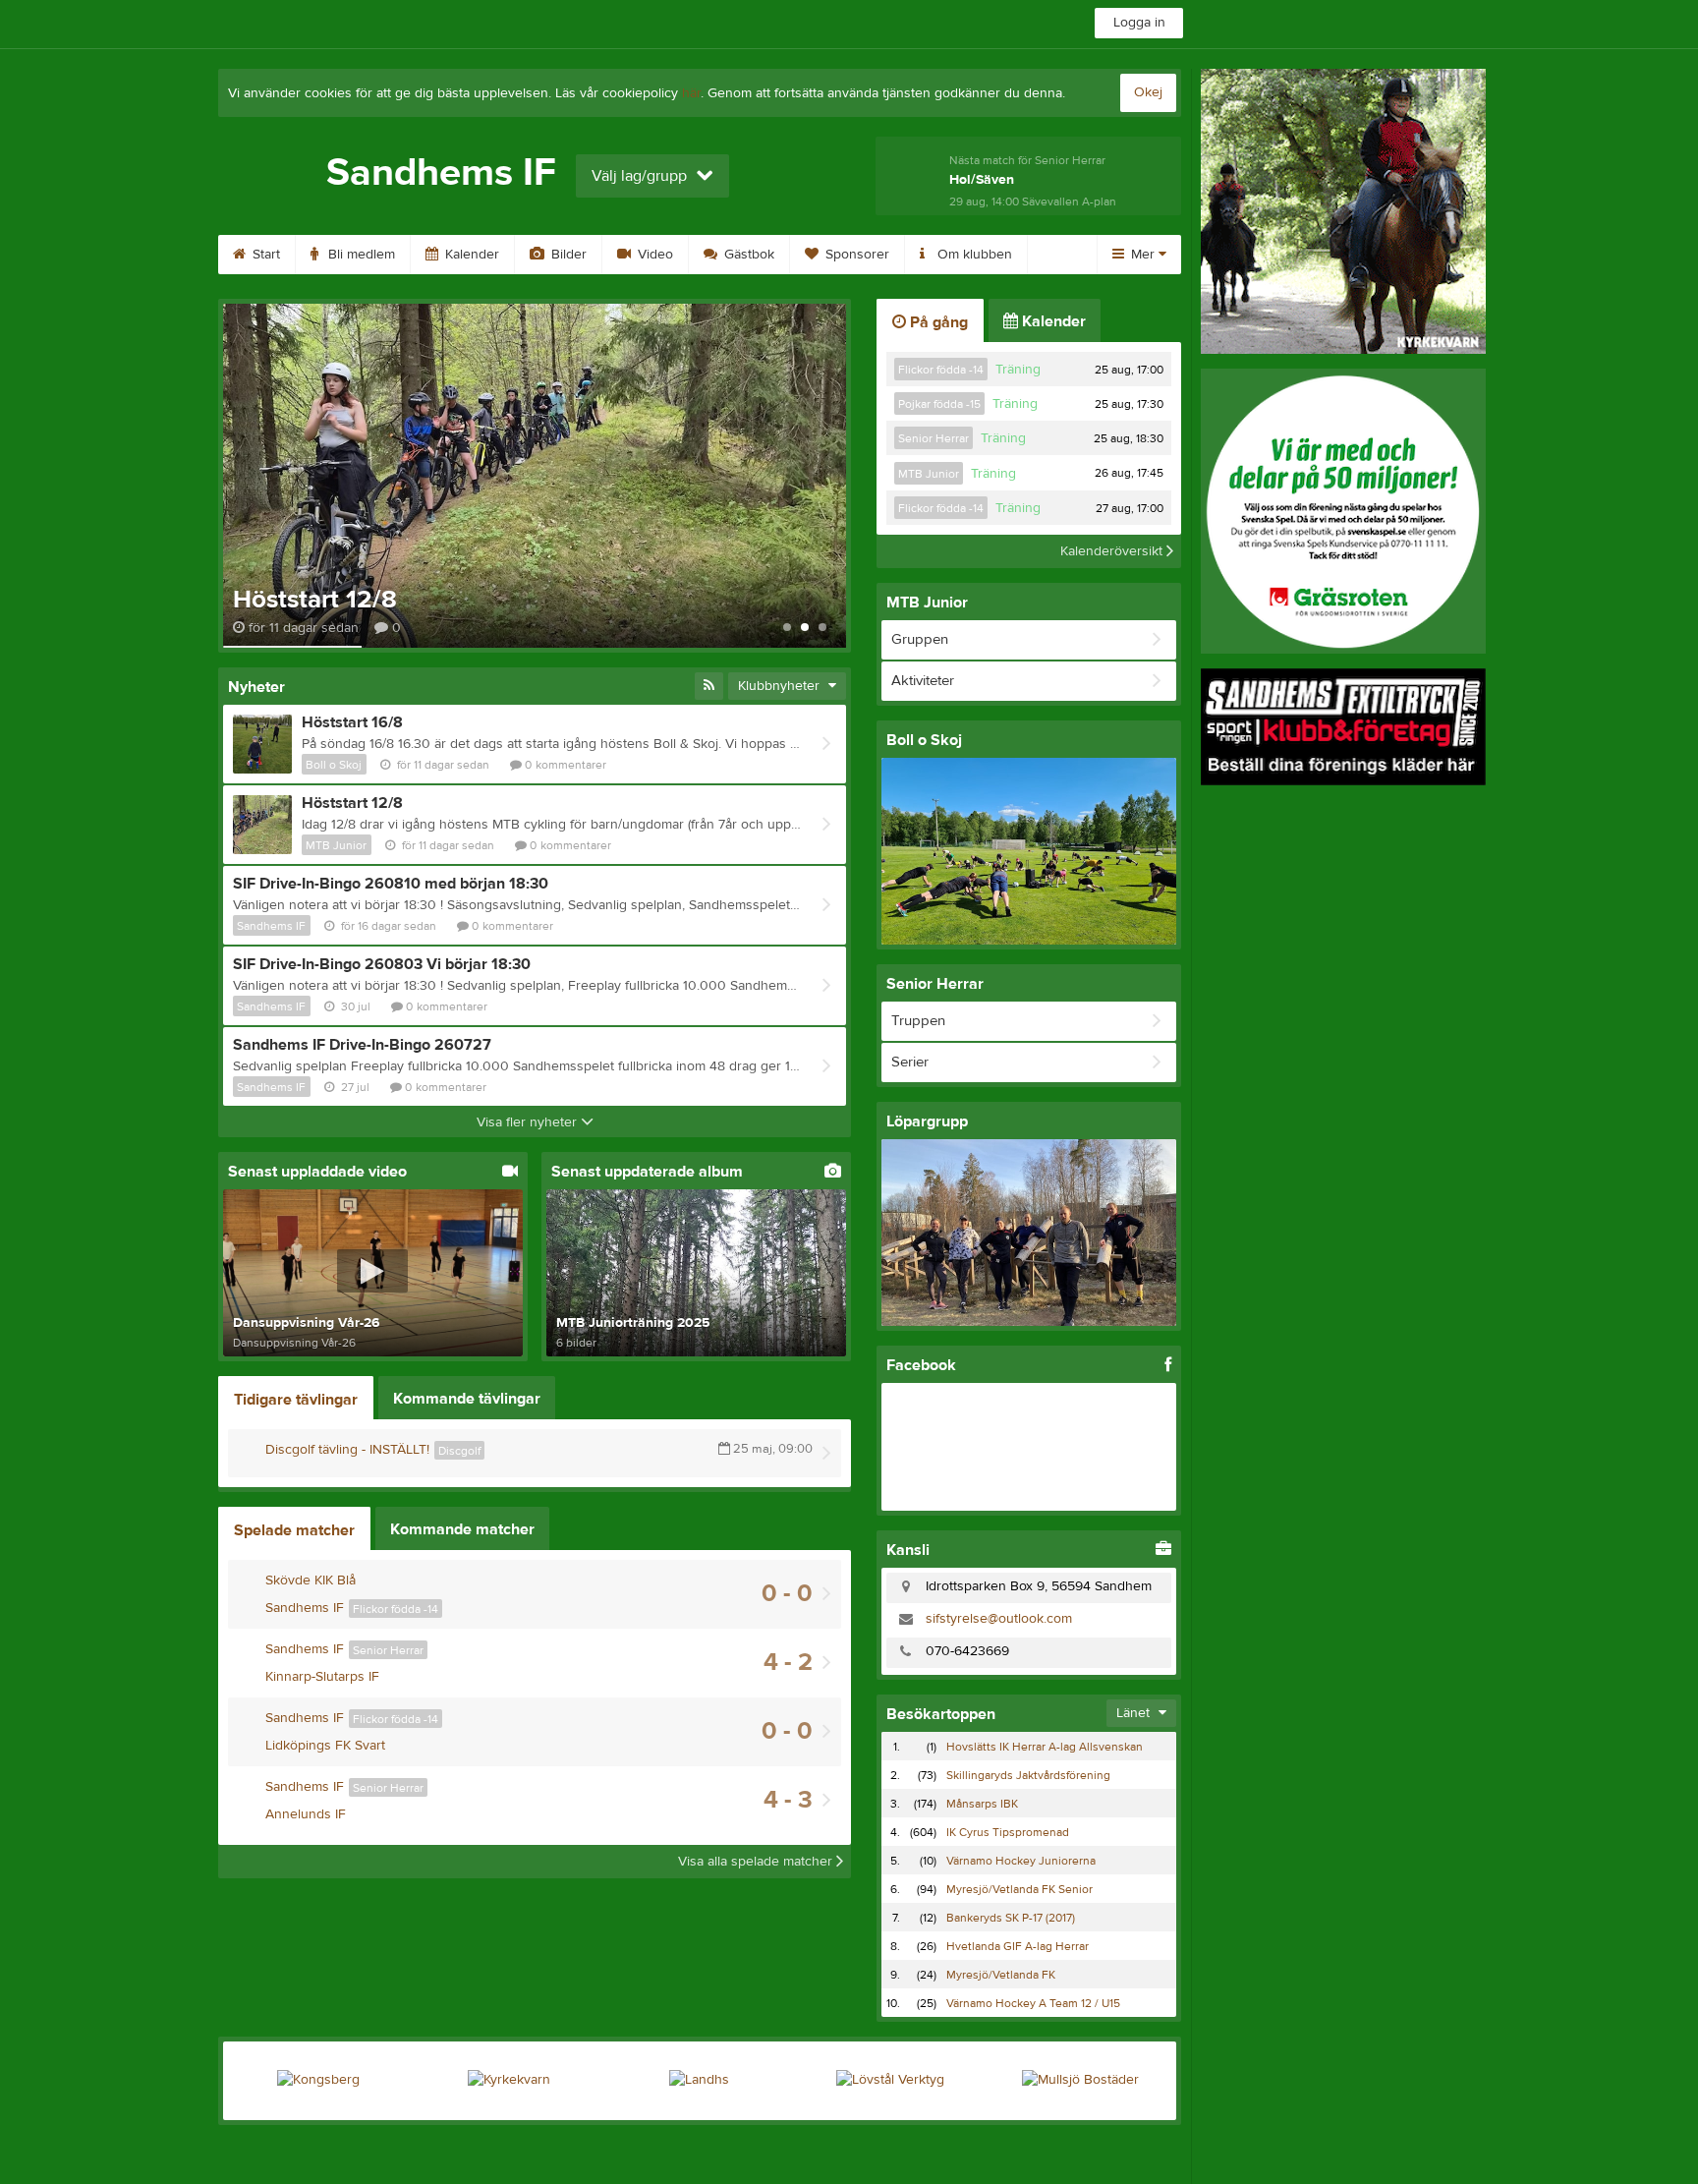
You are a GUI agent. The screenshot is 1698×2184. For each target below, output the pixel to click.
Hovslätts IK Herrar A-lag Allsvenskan (1045, 1747)
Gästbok (747, 255)
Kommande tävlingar (467, 1399)
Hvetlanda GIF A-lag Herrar (1018, 1946)
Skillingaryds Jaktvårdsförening (1028, 1775)
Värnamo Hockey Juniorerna (1021, 1861)
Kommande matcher (462, 1529)
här (691, 93)
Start (264, 255)
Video (653, 255)
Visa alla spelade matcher (757, 1862)
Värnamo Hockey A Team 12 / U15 (1033, 2003)
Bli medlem (360, 255)
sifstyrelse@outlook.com (999, 1619)
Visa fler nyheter (529, 1122)
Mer (1143, 255)
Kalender (470, 255)
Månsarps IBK (982, 1804)
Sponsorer (855, 255)
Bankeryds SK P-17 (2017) (1011, 1918)
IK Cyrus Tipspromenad (1008, 1832)
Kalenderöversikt (1113, 551)
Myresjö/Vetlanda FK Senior (1019, 1889)
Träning (1018, 370)
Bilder (567, 255)
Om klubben (973, 255)
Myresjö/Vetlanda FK (1001, 1975)
